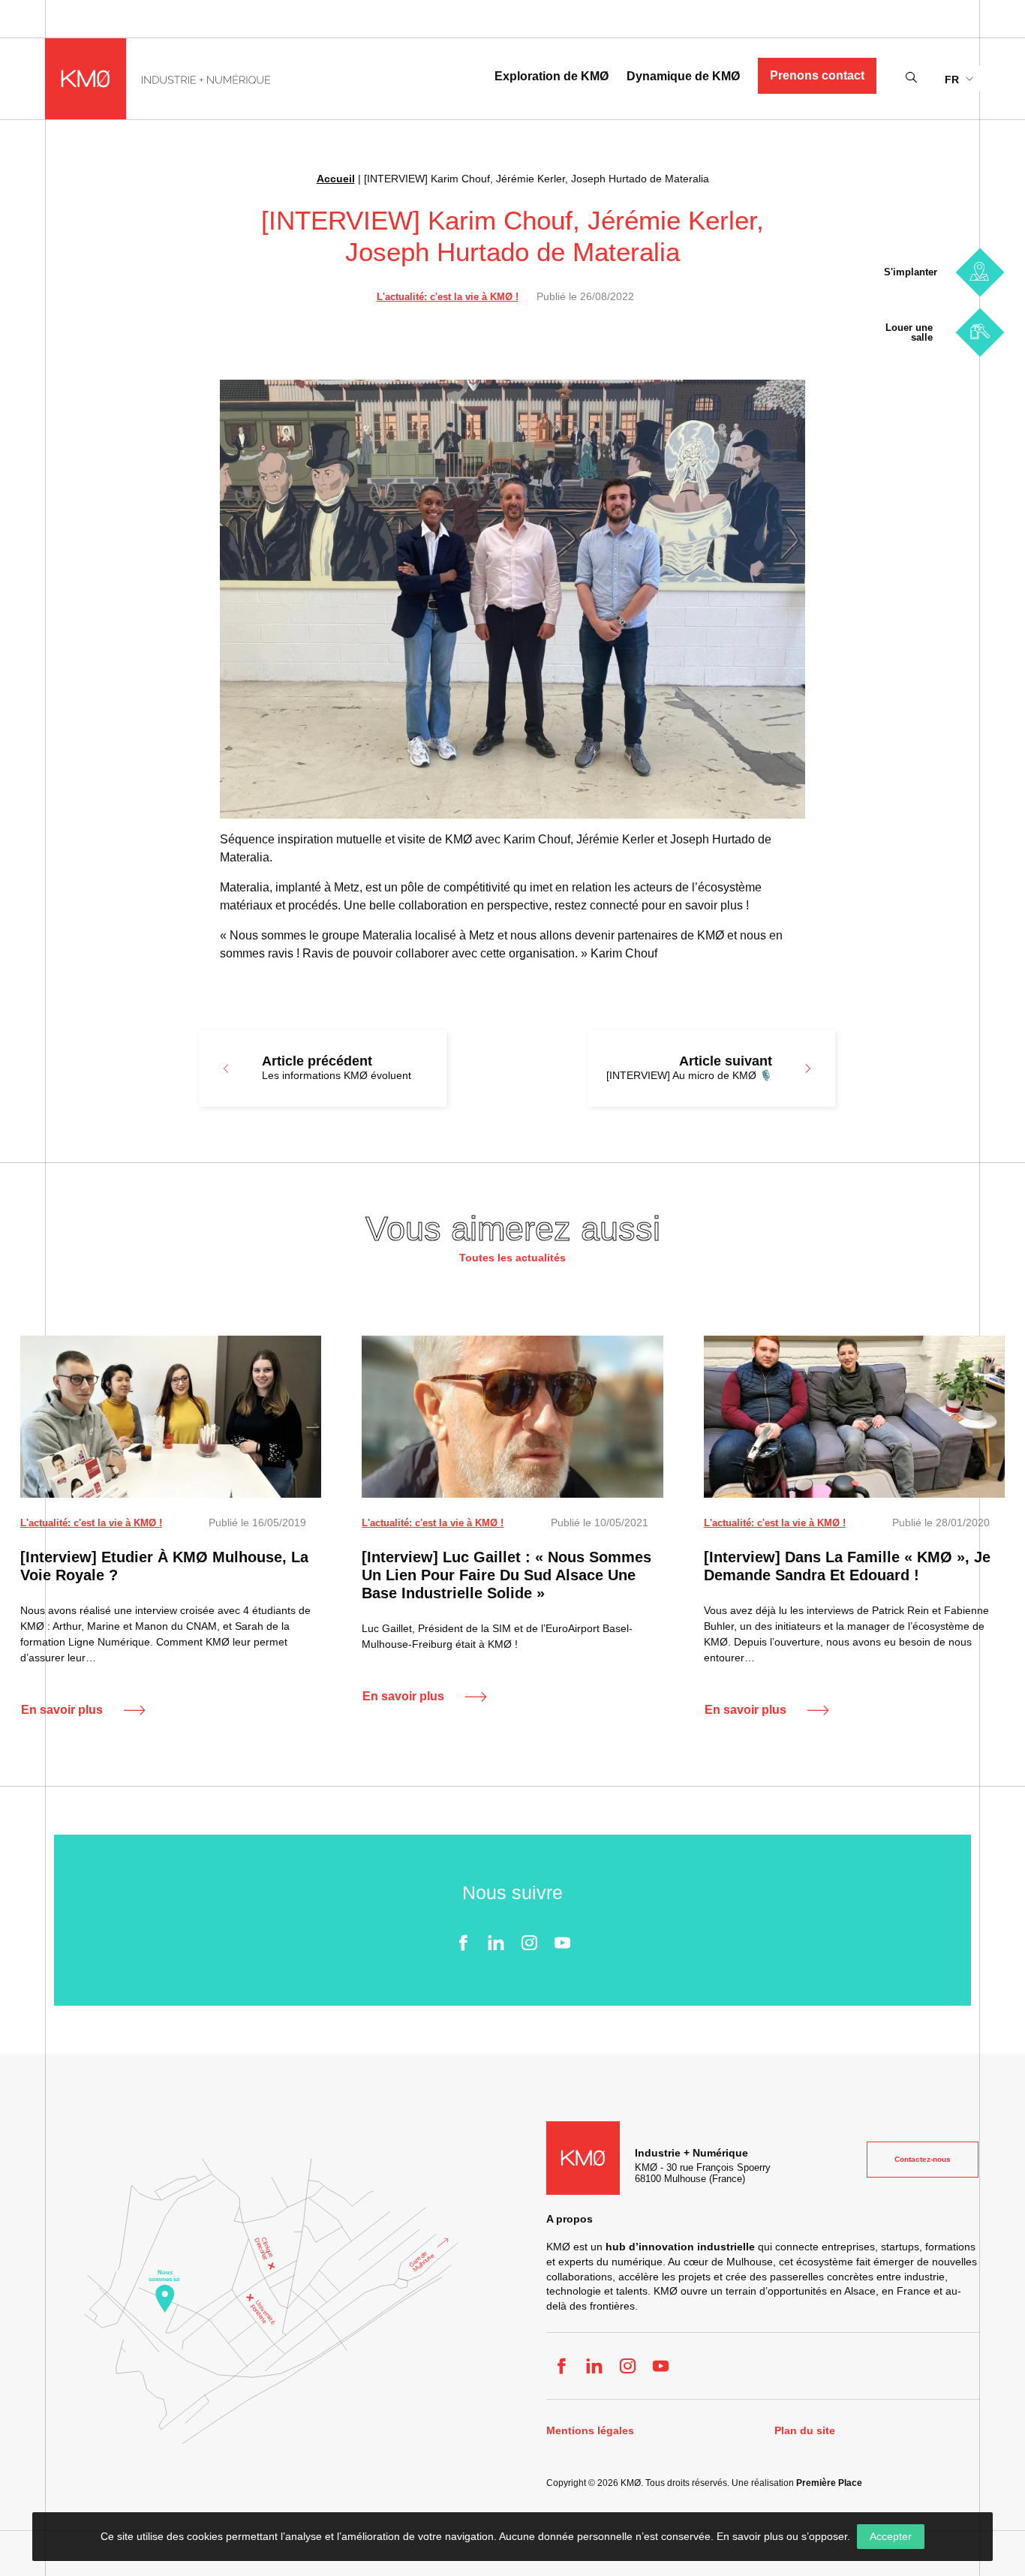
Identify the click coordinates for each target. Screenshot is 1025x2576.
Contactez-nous (923, 2159)
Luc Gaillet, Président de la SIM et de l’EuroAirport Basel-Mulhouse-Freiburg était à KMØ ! (497, 1636)
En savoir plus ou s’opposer (782, 2536)
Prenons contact (817, 75)
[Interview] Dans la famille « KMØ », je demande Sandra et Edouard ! (847, 1566)
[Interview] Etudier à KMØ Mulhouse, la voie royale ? (164, 1566)
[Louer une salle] (980, 332)
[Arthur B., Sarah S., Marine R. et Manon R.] (171, 1417)
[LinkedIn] (496, 1943)
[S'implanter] (980, 272)
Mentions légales (590, 2431)
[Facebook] (463, 1943)
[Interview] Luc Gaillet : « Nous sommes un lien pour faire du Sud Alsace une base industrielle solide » (506, 1575)
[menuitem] (959, 78)
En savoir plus (62, 1710)
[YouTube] (562, 1943)
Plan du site (805, 2431)
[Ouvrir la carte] (271, 2301)
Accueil (336, 179)
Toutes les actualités (512, 1258)
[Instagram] (529, 1943)
